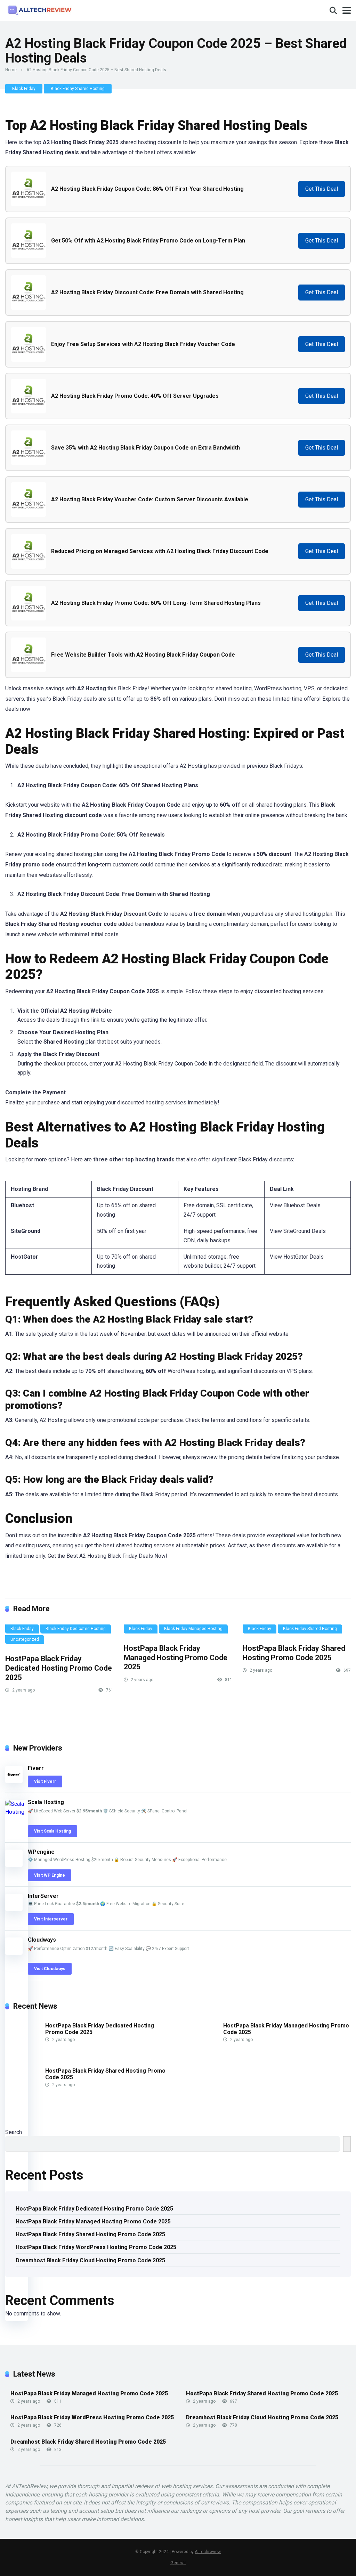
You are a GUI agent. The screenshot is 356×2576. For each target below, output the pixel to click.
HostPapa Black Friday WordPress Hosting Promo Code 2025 (96, 2247)
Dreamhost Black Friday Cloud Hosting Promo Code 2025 (90, 2260)
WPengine (41, 1852)
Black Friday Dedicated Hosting (76, 1629)
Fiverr (36, 1768)
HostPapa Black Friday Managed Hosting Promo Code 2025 (176, 1657)
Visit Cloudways (50, 1969)
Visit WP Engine (50, 1875)
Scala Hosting (46, 1802)
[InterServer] (14, 1909)
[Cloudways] (14, 1953)
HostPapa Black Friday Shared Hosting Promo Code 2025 (294, 1653)
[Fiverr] (14, 1781)
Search (14, 2132)
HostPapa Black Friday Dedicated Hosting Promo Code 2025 (59, 1668)
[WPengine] (14, 1865)
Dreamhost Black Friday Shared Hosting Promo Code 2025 (88, 2442)
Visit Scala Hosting (52, 1831)
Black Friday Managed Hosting (193, 1629)
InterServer (43, 1896)
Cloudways (42, 1940)
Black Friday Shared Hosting (78, 89)
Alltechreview (208, 2552)
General (178, 2563)
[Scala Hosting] (17, 1812)
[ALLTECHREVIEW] (40, 10)
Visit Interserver (51, 1919)
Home (11, 70)
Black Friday (24, 89)
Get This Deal (322, 189)
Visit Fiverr (45, 1781)
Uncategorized (25, 1639)
